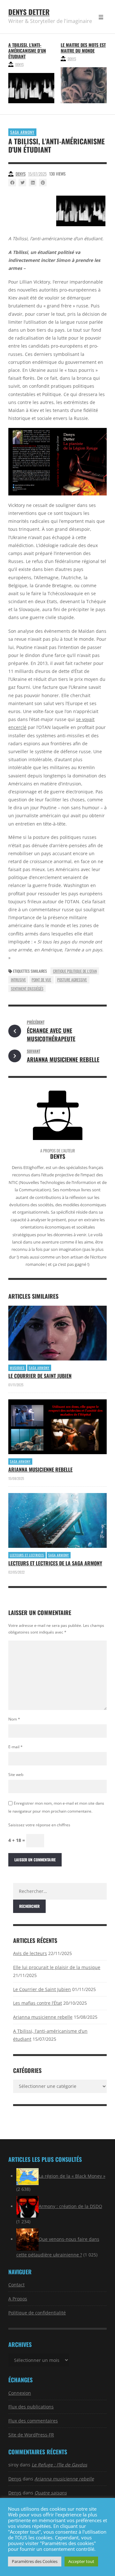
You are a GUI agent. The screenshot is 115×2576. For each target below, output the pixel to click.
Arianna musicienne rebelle (40, 1469)
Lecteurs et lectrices (27, 1555)
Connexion (20, 2393)
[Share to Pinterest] (43, 183)
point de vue (41, 980)
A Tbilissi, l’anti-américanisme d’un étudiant (27, 51)
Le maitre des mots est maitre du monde (83, 48)
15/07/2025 (37, 174)
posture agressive (72, 980)
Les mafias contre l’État (38, 2003)
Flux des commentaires (33, 2421)
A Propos (18, 2299)
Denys (19, 64)
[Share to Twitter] (22, 183)
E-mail (15, 1747)
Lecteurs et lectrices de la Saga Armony (55, 1563)
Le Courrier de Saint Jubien (40, 1376)
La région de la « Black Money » (72, 2176)
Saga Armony (22, 132)
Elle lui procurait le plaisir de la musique (57, 1967)
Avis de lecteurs (30, 1953)
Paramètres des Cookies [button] (35, 2561)
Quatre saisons (51, 2493)
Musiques (17, 1368)
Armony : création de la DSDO (70, 2206)
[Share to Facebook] (12, 183)
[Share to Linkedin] (33, 183)
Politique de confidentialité (37, 2313)
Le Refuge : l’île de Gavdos (59, 2465)
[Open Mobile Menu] (101, 17)
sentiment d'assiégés (27, 989)
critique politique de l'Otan (75, 971)
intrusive (18, 980)
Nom (14, 1719)
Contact (16, 2285)
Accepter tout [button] (81, 2561)
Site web (16, 1775)
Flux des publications (31, 2407)
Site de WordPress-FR (31, 2435)
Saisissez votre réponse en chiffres (39, 1825)
